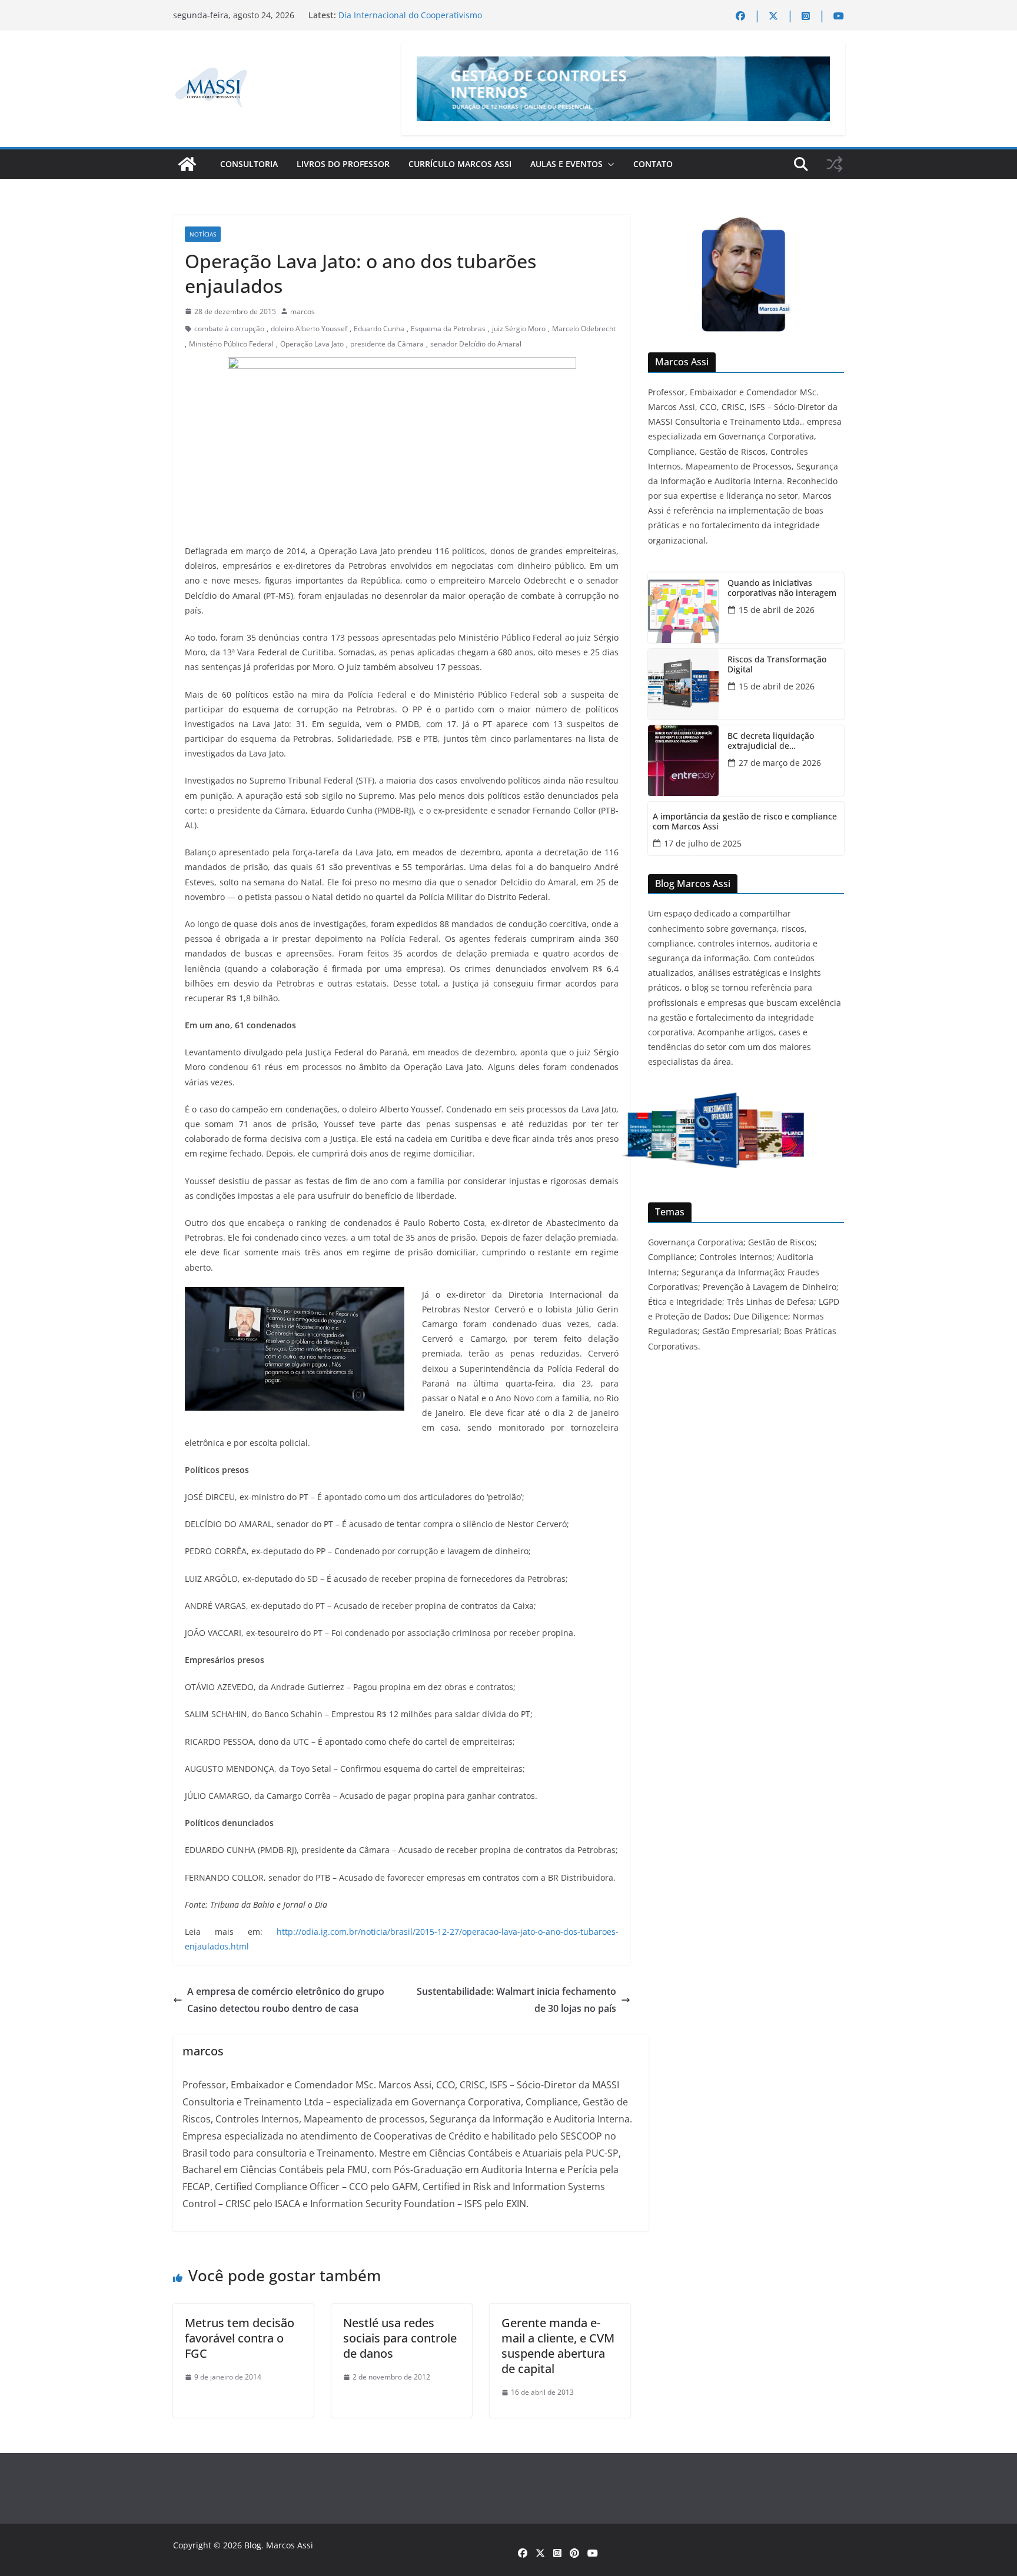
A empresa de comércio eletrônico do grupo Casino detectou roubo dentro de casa (286, 2000)
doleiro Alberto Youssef (309, 329)
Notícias (203, 234)
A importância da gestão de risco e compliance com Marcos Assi (745, 822)
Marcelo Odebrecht (584, 329)
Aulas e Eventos (566, 164)
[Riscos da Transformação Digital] (683, 684)
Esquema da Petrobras (448, 329)
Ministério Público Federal (231, 344)
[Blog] (187, 164)
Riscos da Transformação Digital (777, 665)
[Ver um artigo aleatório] (835, 164)
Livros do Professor (343, 164)
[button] (609, 164)
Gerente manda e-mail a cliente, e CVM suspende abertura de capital (558, 2346)
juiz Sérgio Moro (519, 329)
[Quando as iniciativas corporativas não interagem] (683, 608)
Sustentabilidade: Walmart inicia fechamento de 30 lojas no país (516, 2000)
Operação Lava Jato (312, 344)
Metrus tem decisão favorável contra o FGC (240, 2338)
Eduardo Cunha (379, 329)
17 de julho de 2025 (703, 843)
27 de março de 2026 (780, 763)
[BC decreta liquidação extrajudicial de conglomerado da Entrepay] (683, 761)
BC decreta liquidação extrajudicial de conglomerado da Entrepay (781, 741)
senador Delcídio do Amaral (476, 344)
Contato (653, 164)
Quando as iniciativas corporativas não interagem (782, 588)
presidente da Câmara (387, 344)
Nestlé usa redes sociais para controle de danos (400, 2338)
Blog (253, 2545)
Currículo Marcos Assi (460, 164)
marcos (303, 311)
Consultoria (249, 164)
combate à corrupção (229, 329)
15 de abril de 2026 (777, 610)
